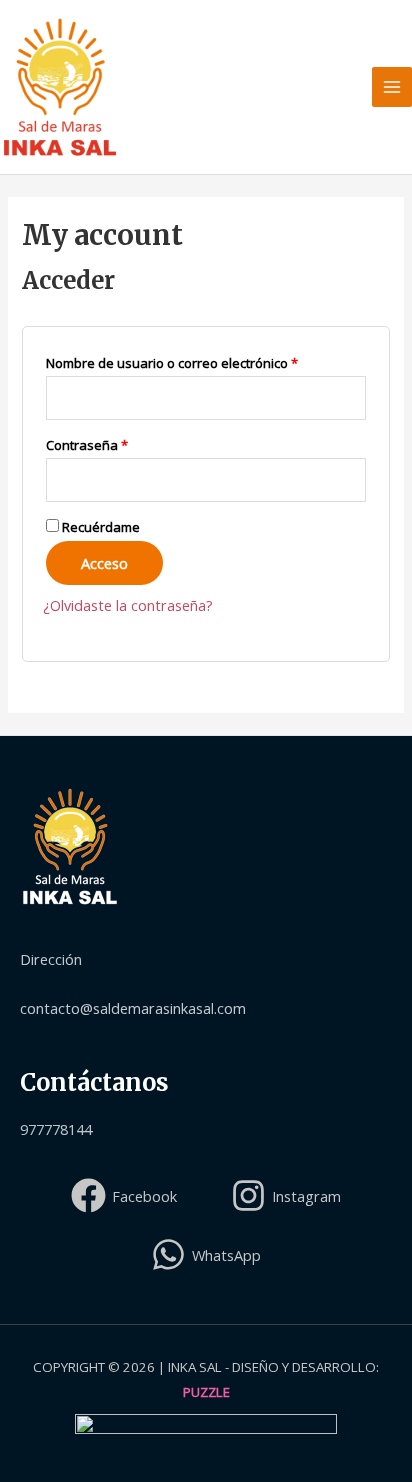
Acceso (104, 563)
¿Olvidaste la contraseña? (128, 605)
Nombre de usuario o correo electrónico (205, 361)
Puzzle (206, 1392)
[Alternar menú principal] (392, 87)
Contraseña (120, 443)
